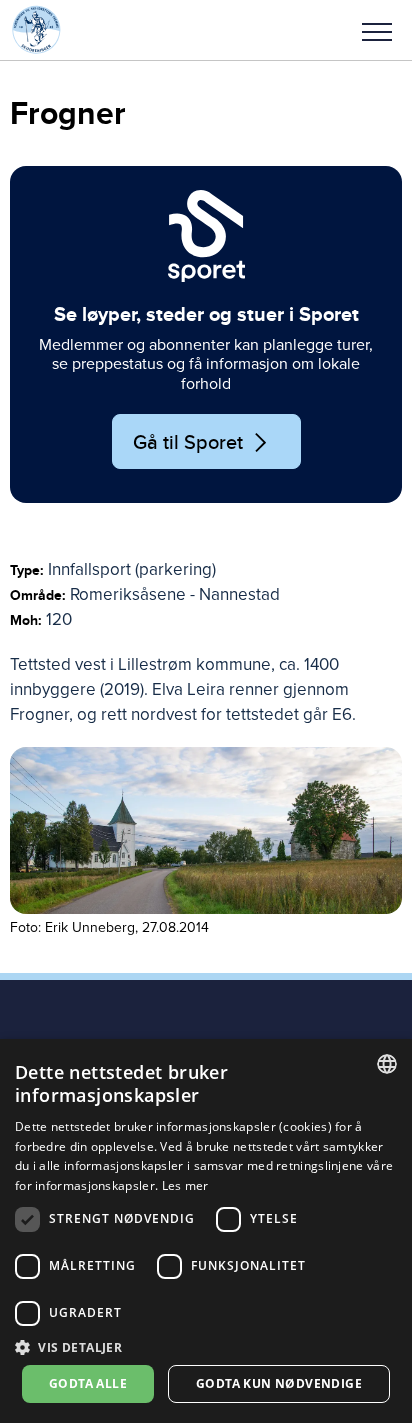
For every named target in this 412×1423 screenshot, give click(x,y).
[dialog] (206, 1231)
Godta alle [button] (88, 1383)
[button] (377, 30)
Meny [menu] (377, 30)
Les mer (185, 1185)
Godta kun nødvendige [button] (279, 1383)
